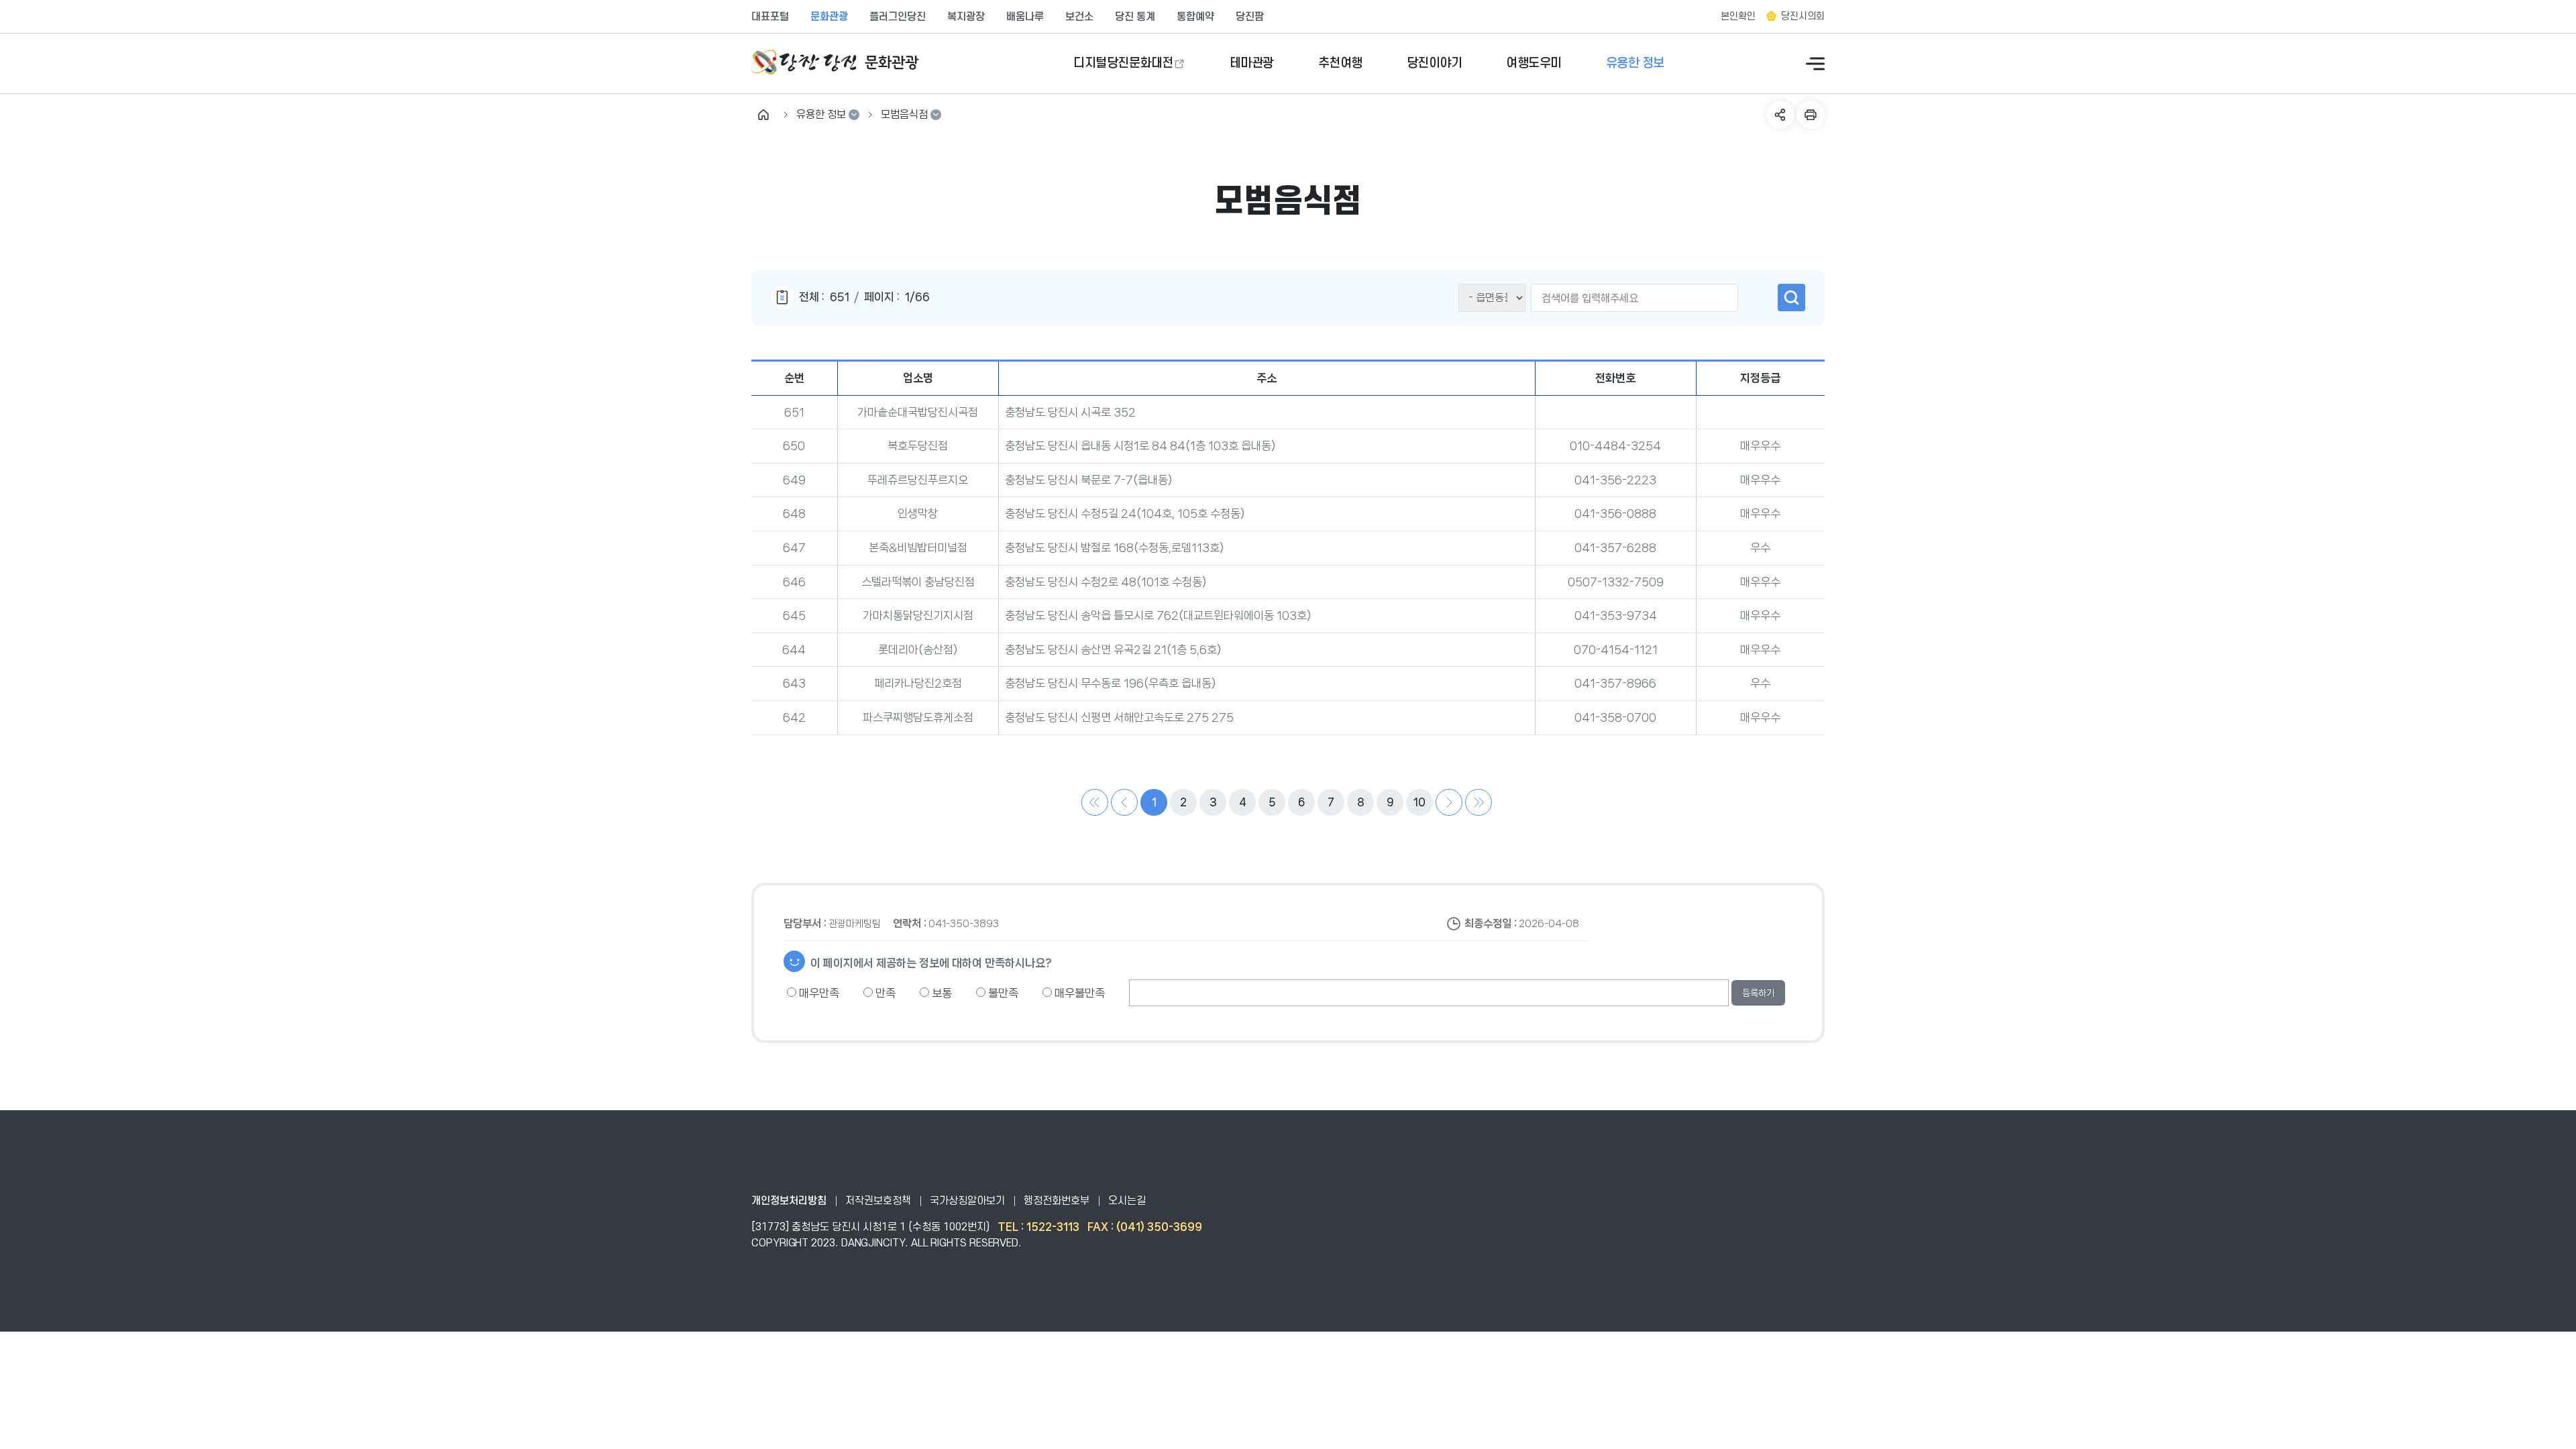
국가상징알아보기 (967, 1201)
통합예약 (1195, 17)
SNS (1780, 115)
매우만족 (818, 993)
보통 (941, 993)
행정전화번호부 (1057, 1201)
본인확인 (1738, 16)
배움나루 (1025, 17)
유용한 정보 (1635, 63)
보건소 (1079, 17)
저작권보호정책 (878, 1201)
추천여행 (1340, 63)
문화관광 (829, 17)
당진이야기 (1435, 63)
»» (1479, 802)
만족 (884, 993)
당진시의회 (1803, 16)
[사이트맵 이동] (1815, 64)
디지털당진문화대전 (1123, 63)
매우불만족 (1078, 993)
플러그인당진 (898, 17)
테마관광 (1252, 63)
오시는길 (1127, 1201)
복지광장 (966, 17)
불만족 (1002, 993)
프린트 (1811, 115)
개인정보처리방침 (789, 1201)
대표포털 (770, 17)
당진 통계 (1135, 17)
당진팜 (1250, 17)
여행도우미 (1534, 63)
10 (1419, 802)
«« (1095, 802)
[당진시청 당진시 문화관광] (835, 63)
